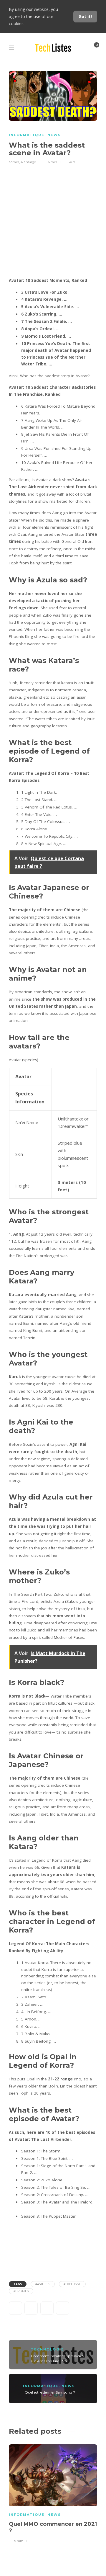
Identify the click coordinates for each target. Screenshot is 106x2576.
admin (14, 162)
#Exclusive (72, 2284)
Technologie (48, 2349)
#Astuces (43, 2284)
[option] (53, 2493)
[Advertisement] (53, 221)
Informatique (27, 135)
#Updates (21, 2291)
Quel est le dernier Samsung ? (50, 2392)
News (54, 135)
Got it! (85, 16)
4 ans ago (28, 162)
